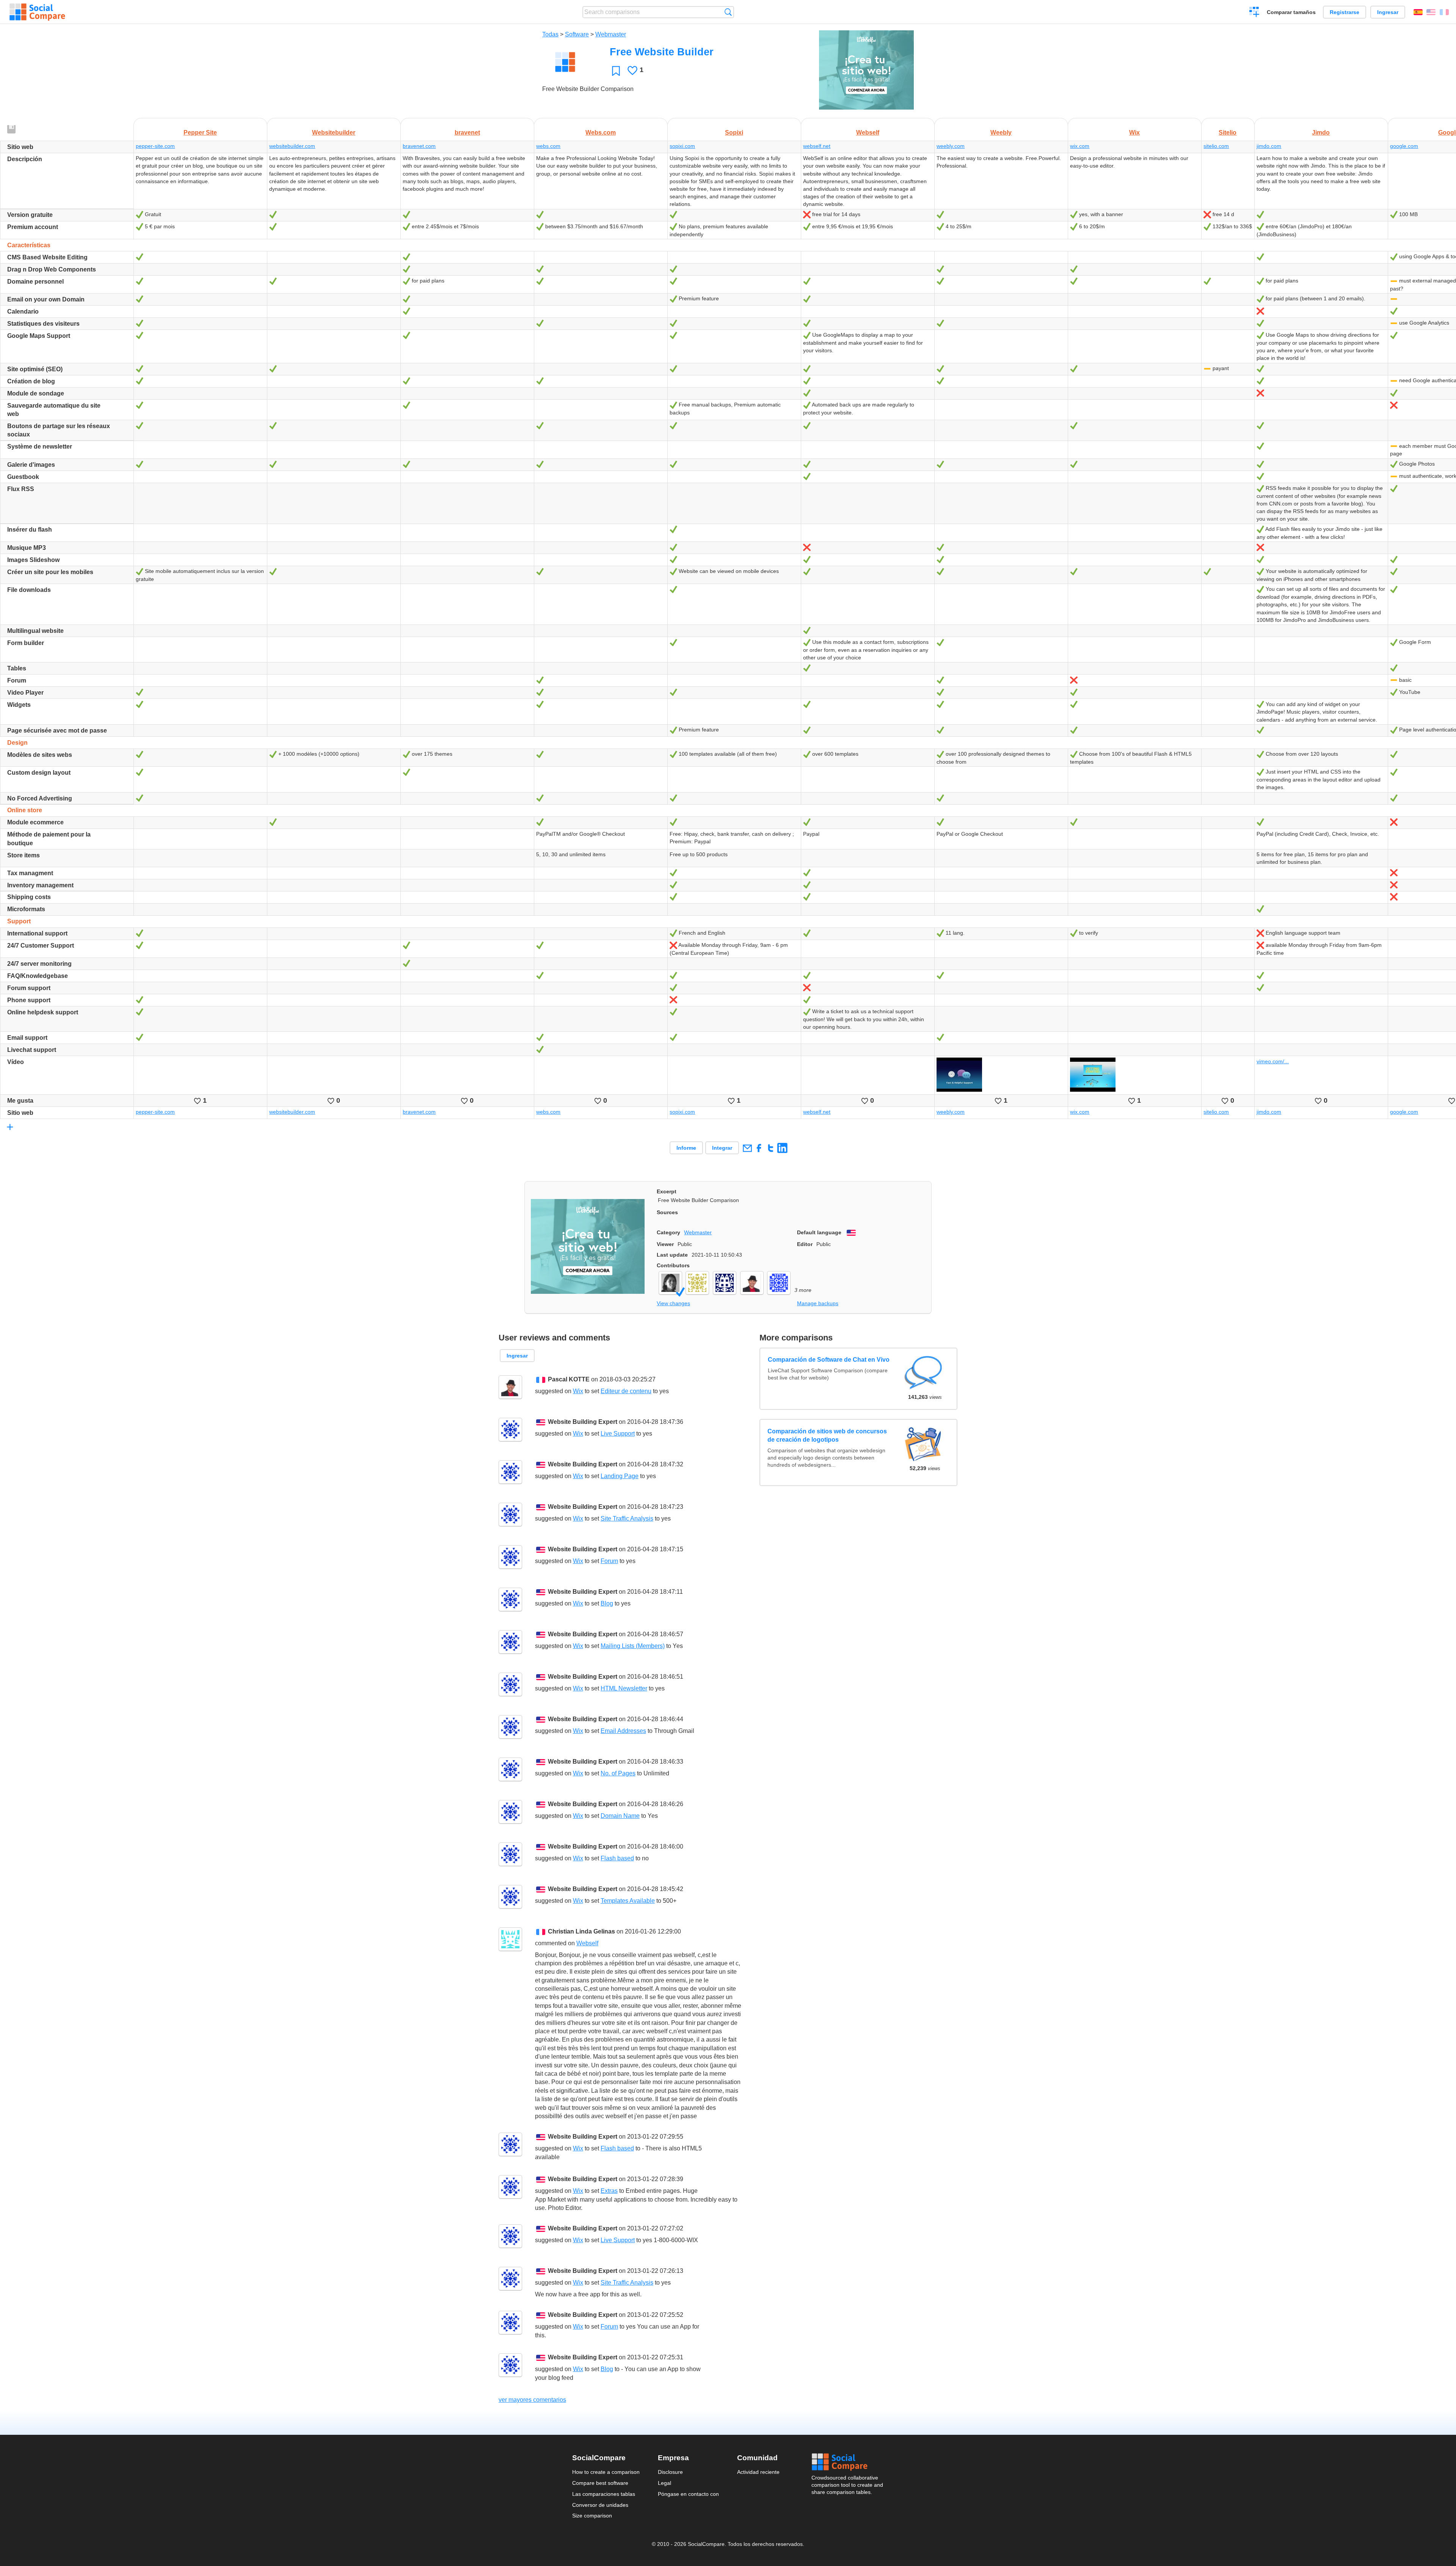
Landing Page (620, 1476)
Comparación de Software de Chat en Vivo (828, 1360)
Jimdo (1321, 133)
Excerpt (667, 1191)
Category (668, 1232)
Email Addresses (623, 1731)
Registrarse (1345, 12)
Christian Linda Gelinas (581, 1931)
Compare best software (600, 2483)
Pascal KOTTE (569, 1379)
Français (1444, 12)
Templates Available (628, 1901)
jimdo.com (1269, 146)
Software (577, 34)
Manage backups (818, 1303)
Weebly (1001, 133)
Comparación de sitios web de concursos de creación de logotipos (827, 1435)
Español (1418, 12)
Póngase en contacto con (688, 2494)
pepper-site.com (155, 146)
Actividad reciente (758, 2472)
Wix (1134, 133)
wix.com (1080, 146)
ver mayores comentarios (532, 2400)
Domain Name (620, 1816)
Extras (609, 2191)
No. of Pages (618, 1773)
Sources (667, 1212)
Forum (609, 1561)
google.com (1404, 146)
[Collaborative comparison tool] (37, 12)
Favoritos (616, 71)
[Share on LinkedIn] (782, 1148)
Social (848, 2462)
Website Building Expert (583, 1422)
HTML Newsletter (624, 1688)
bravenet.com (419, 146)
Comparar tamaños (1291, 12)
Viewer (665, 1244)
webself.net (817, 146)
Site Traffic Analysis (627, 1518)
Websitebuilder (334, 133)
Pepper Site (200, 133)
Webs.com (601, 133)
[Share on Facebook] (759, 1148)
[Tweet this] (771, 1148)
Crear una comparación (1254, 13)
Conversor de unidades (600, 2505)
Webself (868, 133)
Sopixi (734, 133)
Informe (686, 1148)
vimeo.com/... (1273, 1061)
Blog (607, 1603)
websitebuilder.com (292, 146)
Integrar (722, 1148)
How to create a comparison (606, 2472)
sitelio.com (1216, 146)
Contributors (673, 1265)
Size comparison (592, 2516)
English (1431, 12)
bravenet (467, 133)
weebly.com (951, 146)
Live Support (618, 1434)
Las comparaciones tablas (604, 2494)
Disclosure (670, 2472)
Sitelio (1228, 133)
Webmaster (611, 34)
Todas (550, 34)
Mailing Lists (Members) (633, 1646)
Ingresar (1388, 12)
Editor (805, 1244)
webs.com (548, 146)
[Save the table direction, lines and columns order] (12, 130)
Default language (819, 1232)
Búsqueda (728, 12)
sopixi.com (682, 146)
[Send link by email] (747, 1148)
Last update (672, 1255)
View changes (673, 1303)
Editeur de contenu (626, 1391)
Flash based (617, 1858)
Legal (664, 2483)
